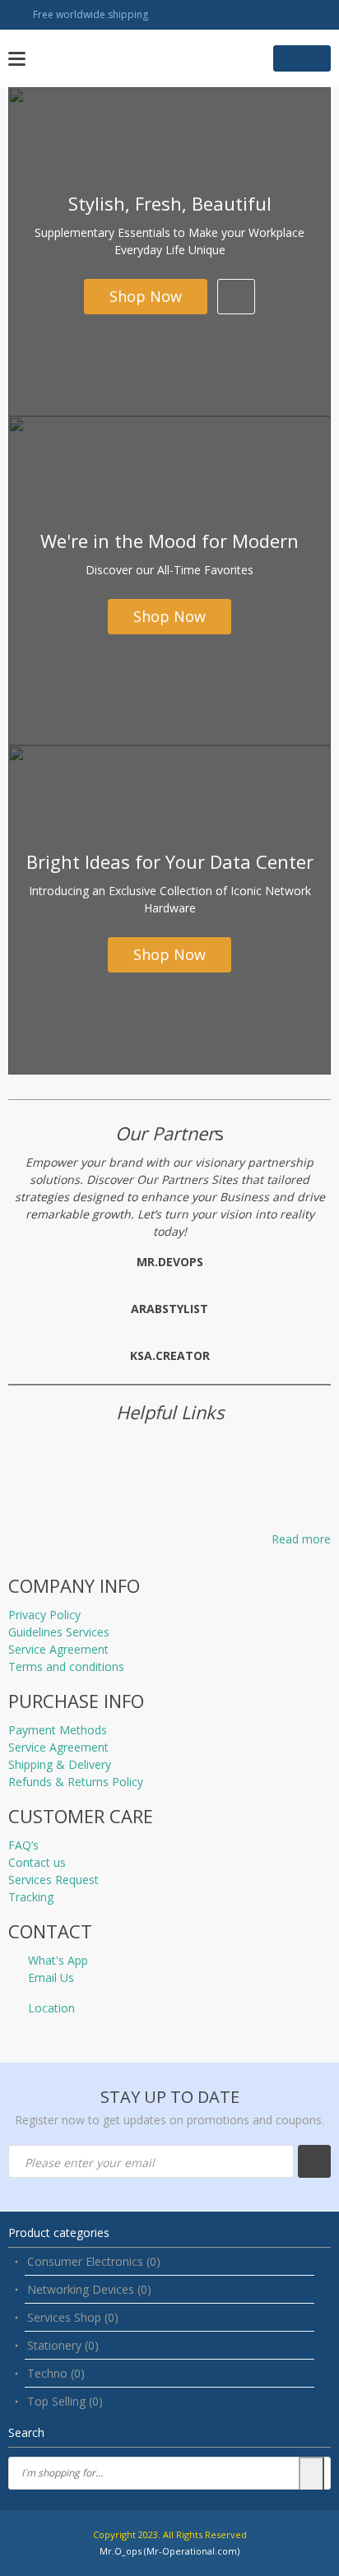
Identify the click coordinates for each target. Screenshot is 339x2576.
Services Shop (73, 2317)
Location (51, 2008)
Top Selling (65, 2401)
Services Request (53, 1880)
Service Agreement (58, 1649)
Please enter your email (90, 2163)
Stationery (63, 2345)
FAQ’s (23, 1845)
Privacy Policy (44, 1615)
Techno (56, 2373)
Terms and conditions (66, 1666)
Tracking (31, 1897)
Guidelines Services (59, 1632)
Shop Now (146, 296)
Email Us (51, 1977)
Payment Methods (58, 1730)
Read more (301, 1539)
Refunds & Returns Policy (76, 1782)
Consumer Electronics (94, 2261)
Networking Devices (89, 2289)
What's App (58, 1960)
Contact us (37, 1862)
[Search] (311, 2475)
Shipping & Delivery (60, 1764)
